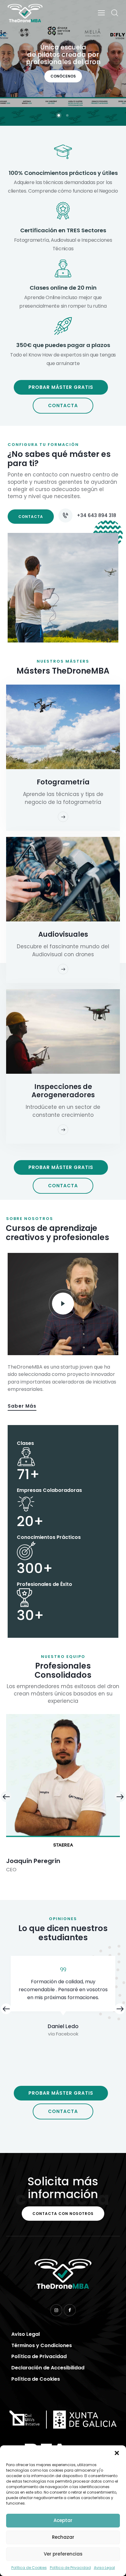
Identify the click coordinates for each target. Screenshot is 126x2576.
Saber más (22, 1406)
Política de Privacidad (70, 2568)
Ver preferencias (63, 2554)
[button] (117, 2453)
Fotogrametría (63, 782)
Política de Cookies (29, 2568)
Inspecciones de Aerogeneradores (63, 1091)
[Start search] (115, 13)
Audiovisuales (63, 934)
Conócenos (63, 76)
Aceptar (63, 2520)
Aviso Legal (104, 2568)
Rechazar (63, 2537)
